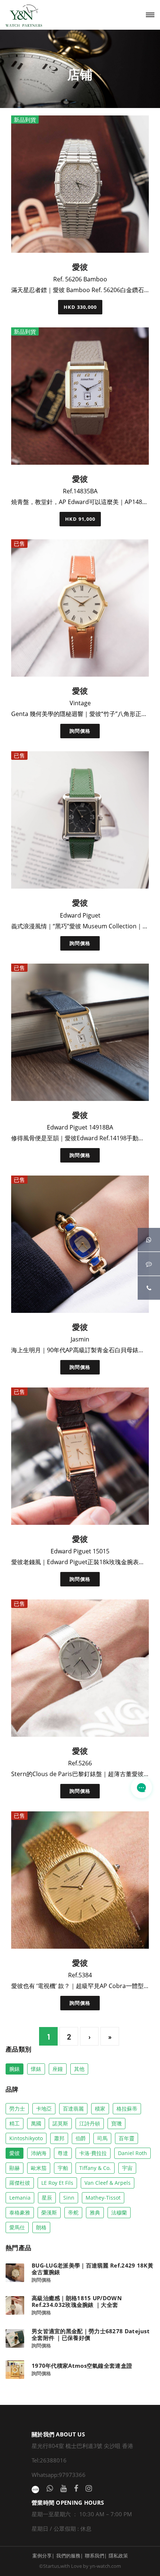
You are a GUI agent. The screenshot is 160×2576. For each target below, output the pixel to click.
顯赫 (15, 2168)
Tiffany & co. (95, 2168)
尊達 (63, 2153)
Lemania (20, 2198)
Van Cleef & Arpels (108, 2183)
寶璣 (116, 2123)
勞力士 (17, 2108)
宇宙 (127, 2168)
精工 (15, 2123)
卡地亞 (44, 2108)
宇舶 (63, 2168)
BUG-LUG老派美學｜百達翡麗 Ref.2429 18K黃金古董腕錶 (92, 2269)
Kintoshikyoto (26, 2138)
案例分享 (42, 2556)
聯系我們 (95, 2556)
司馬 (102, 2138)
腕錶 (15, 2069)
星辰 (47, 2198)
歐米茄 (39, 2168)
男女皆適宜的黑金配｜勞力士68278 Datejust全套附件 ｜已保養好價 (91, 2334)
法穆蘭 (119, 2212)
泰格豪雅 (20, 2212)
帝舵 (73, 2212)
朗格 (41, 2227)
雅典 (95, 2212)
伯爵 (81, 2138)
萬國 (36, 2123)
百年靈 (127, 2138)
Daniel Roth (132, 2153)
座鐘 (58, 2069)
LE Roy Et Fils (57, 2183)
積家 (100, 2108)
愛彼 (15, 2153)
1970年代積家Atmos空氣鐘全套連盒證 (82, 2366)
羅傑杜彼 (20, 2183)
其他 (79, 2069)
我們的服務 (68, 2556)
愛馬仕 (17, 2227)
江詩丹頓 (90, 2123)
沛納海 (39, 2153)
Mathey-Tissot (103, 2198)
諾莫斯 (60, 2123)
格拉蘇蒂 (127, 2108)
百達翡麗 (73, 2108)
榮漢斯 (49, 2212)
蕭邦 (59, 2138)
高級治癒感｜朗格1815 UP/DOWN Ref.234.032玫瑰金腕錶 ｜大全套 (77, 2301)
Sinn (69, 2198)
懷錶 (36, 2069)
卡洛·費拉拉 (93, 2153)
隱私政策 (118, 2556)
